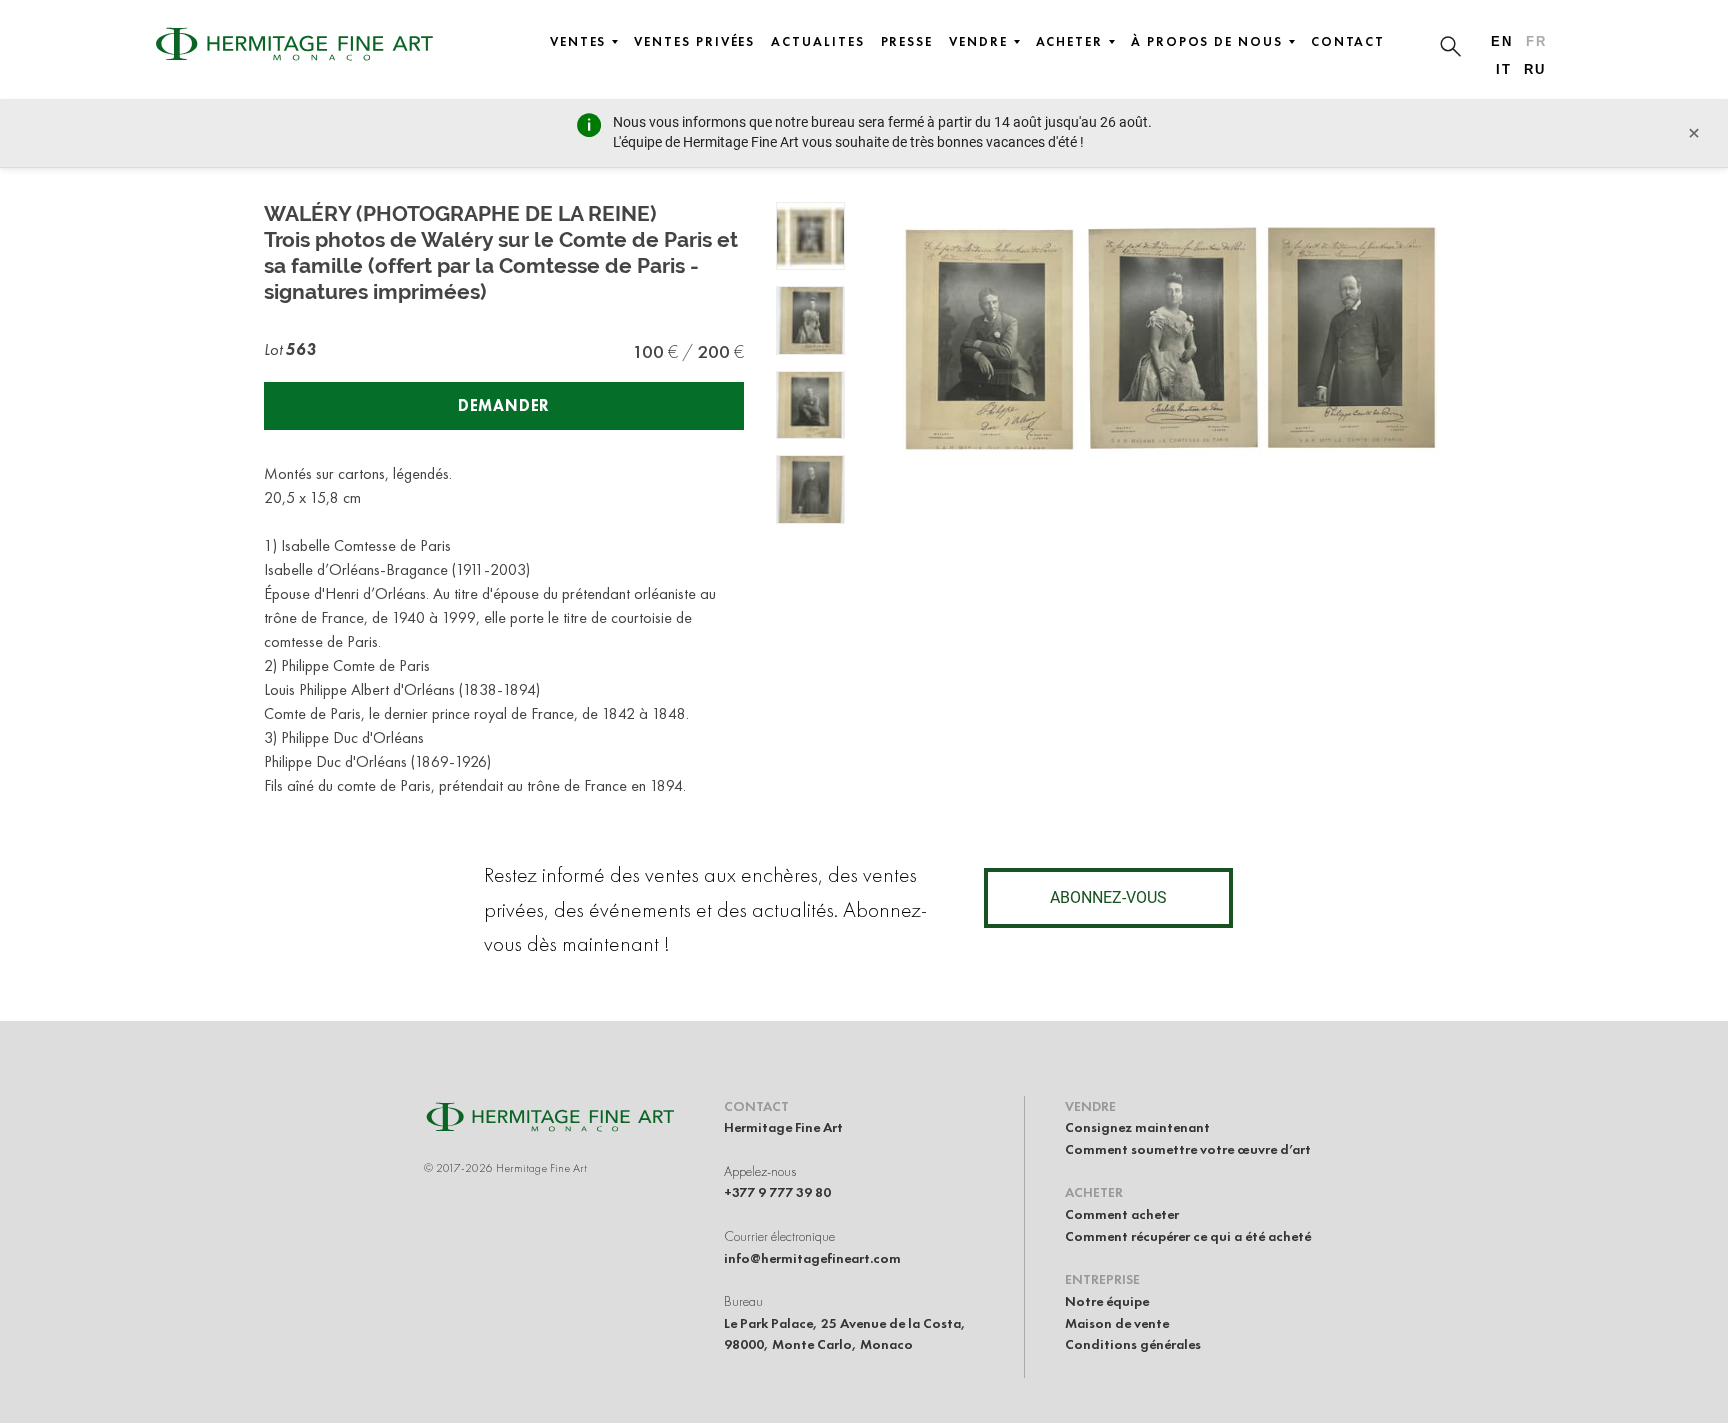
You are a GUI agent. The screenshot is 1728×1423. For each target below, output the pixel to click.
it (1504, 69)
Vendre (978, 42)
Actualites (817, 42)
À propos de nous (1207, 42)
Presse (907, 42)
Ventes (578, 42)
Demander (504, 405)
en (1502, 41)
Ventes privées (694, 42)
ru (1535, 69)
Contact (1348, 42)
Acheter (1069, 42)
